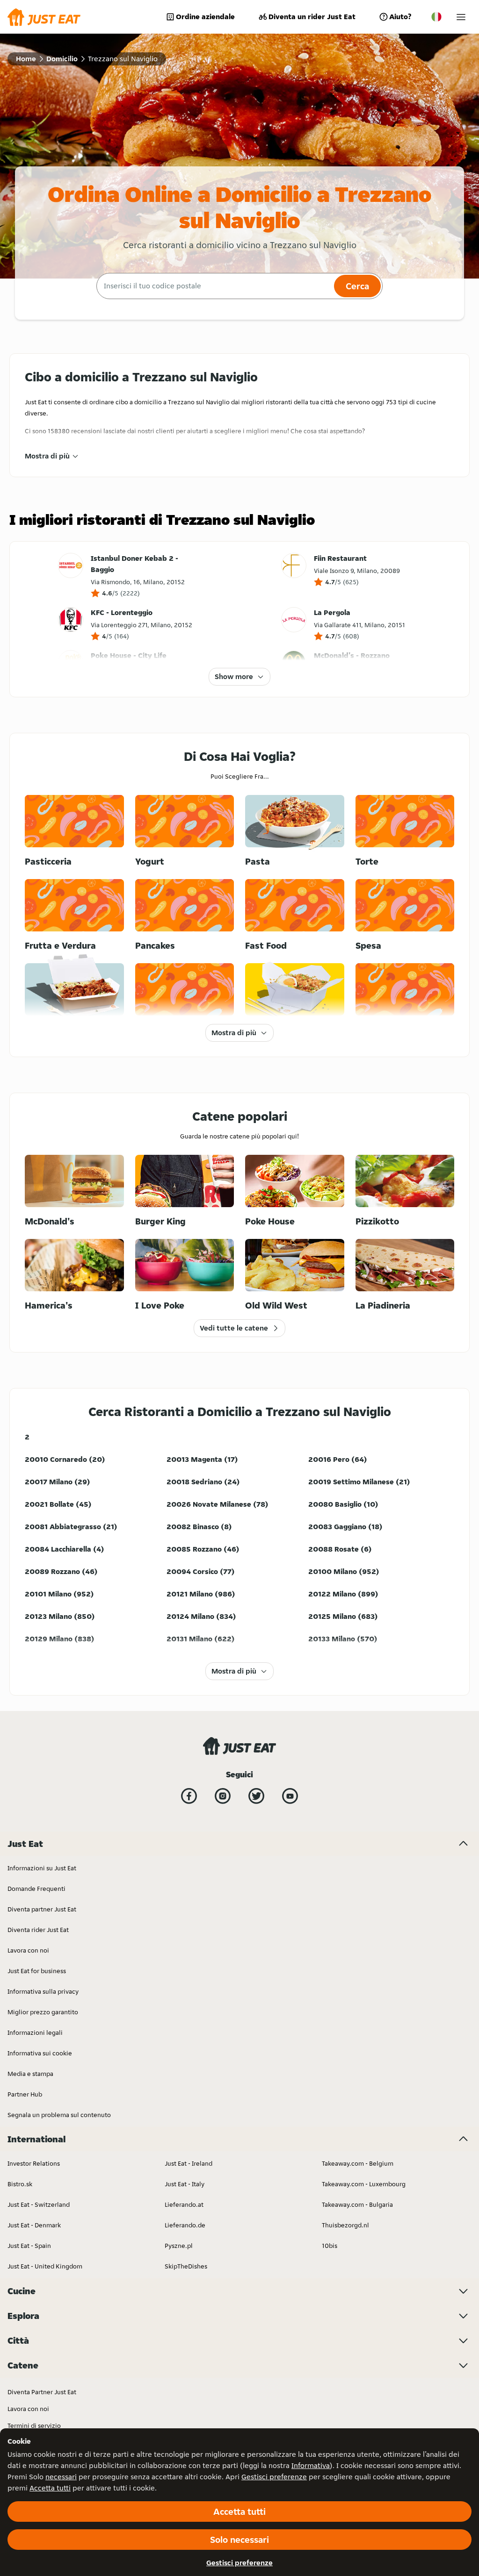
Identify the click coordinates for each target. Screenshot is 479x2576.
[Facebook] (189, 1796)
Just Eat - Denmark (34, 2225)
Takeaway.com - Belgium (358, 2163)
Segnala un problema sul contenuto (59, 2115)
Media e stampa (30, 2074)
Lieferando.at (184, 2204)
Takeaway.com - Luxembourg (364, 2184)
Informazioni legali (35, 2032)
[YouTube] (290, 1796)
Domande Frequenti (36, 1889)
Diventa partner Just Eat (42, 1909)
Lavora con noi (28, 1950)
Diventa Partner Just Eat (42, 2392)
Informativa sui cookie (40, 2053)
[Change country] (436, 17)
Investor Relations (34, 2163)
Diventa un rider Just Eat (312, 17)
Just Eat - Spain (29, 2246)
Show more (234, 676)
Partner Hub (25, 2094)
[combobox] (214, 286)
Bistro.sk (20, 2184)
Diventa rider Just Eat (38, 1930)
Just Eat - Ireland (189, 2163)
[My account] (461, 17)
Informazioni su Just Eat (42, 1868)
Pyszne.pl (179, 2246)
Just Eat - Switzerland (39, 2204)
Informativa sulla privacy (43, 1991)
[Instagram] (223, 1796)
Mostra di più (47, 456)
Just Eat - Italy (185, 2184)
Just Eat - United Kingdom (45, 2266)
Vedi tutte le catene (234, 1328)
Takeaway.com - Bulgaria (357, 2204)
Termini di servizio (34, 2426)
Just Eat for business (37, 1971)
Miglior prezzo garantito (43, 2012)
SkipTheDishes (186, 2266)
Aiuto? (400, 17)
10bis (330, 2246)
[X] (256, 1796)
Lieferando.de (185, 2225)
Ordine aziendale (205, 17)
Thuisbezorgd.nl (345, 2225)
